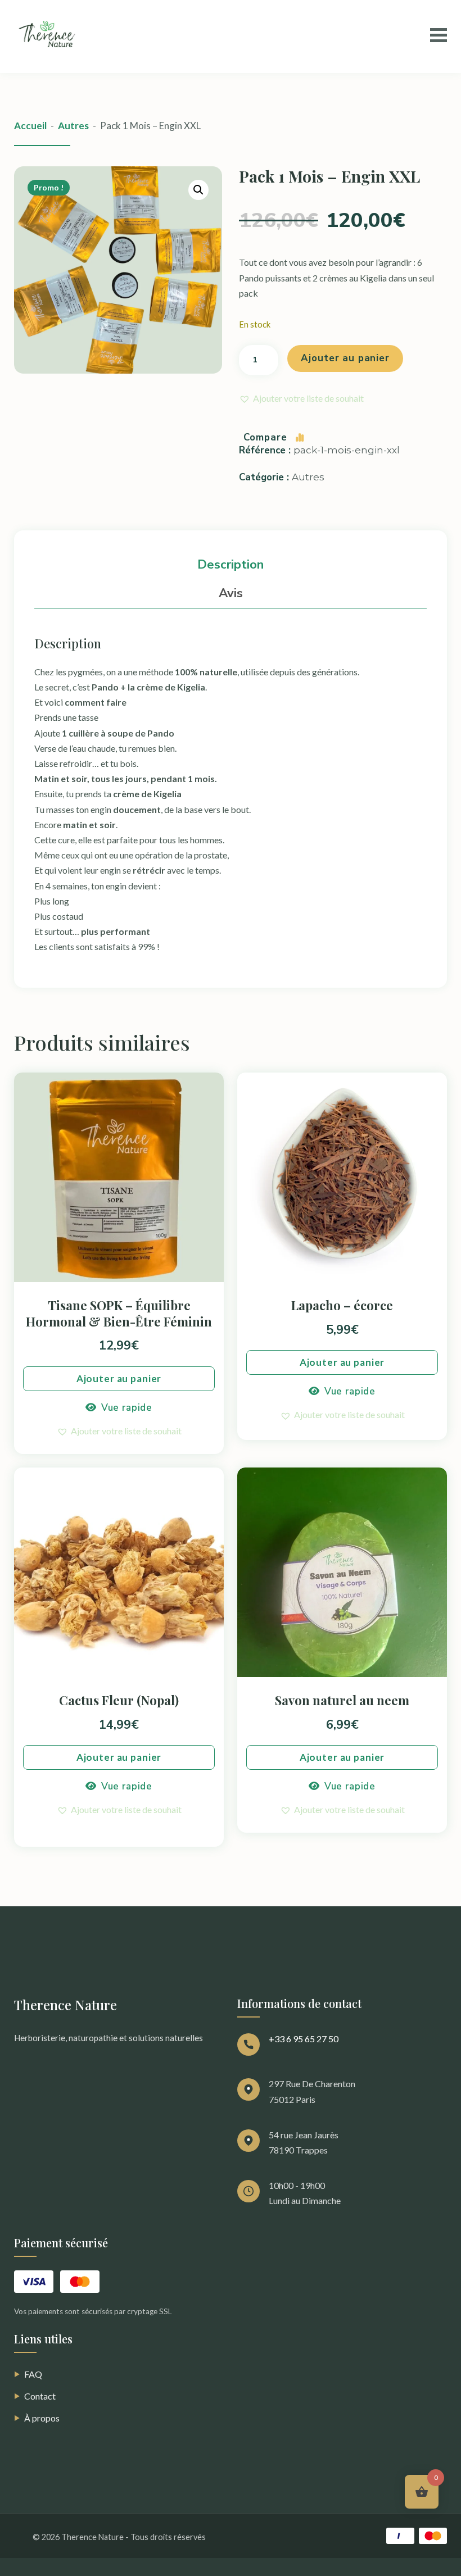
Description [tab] (231, 565)
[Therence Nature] (49, 37)
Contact (35, 2396)
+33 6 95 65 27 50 (304, 2039)
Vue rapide (127, 1408)
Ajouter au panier (345, 358)
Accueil (30, 126)
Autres (73, 126)
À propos (37, 2418)
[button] (198, 190)
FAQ (28, 2374)
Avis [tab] (231, 593)
